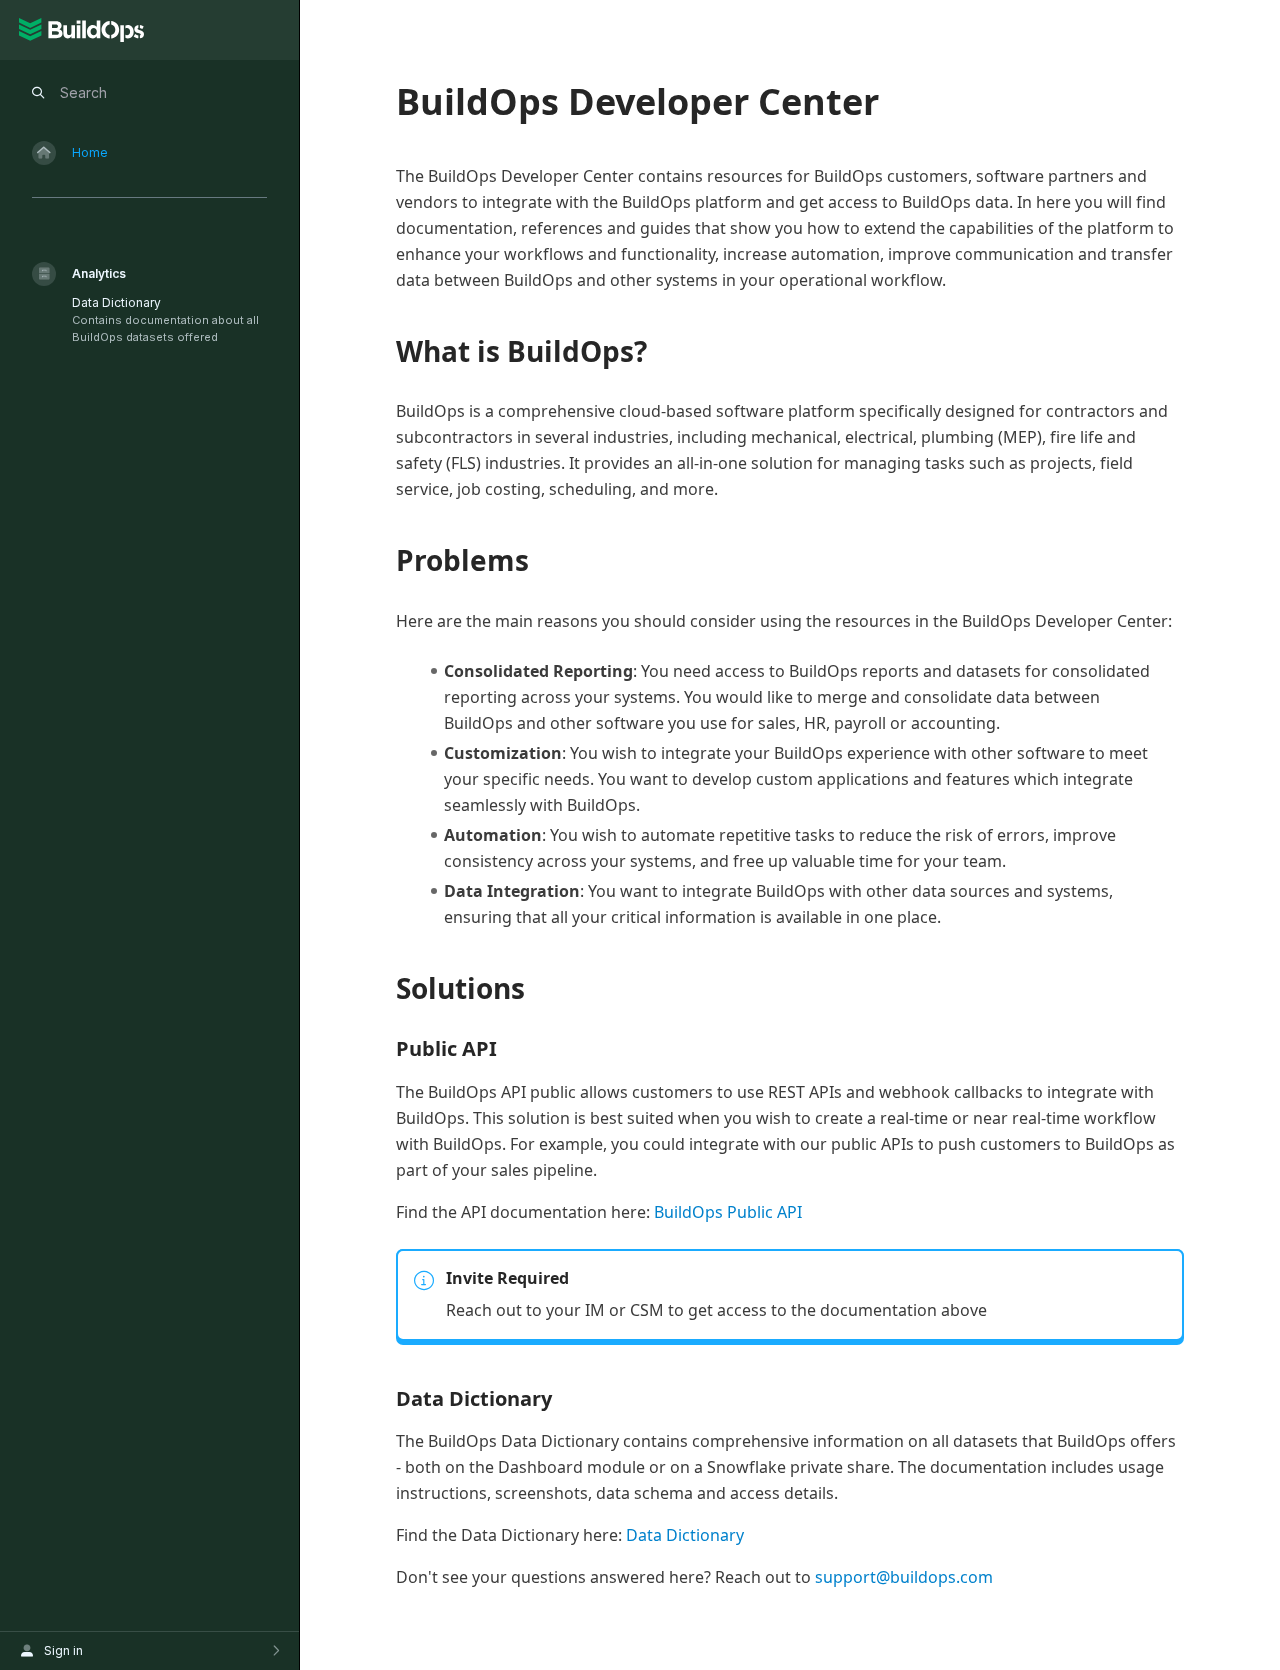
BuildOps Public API (728, 1212)
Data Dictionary (685, 1535)
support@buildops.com (904, 1577)
